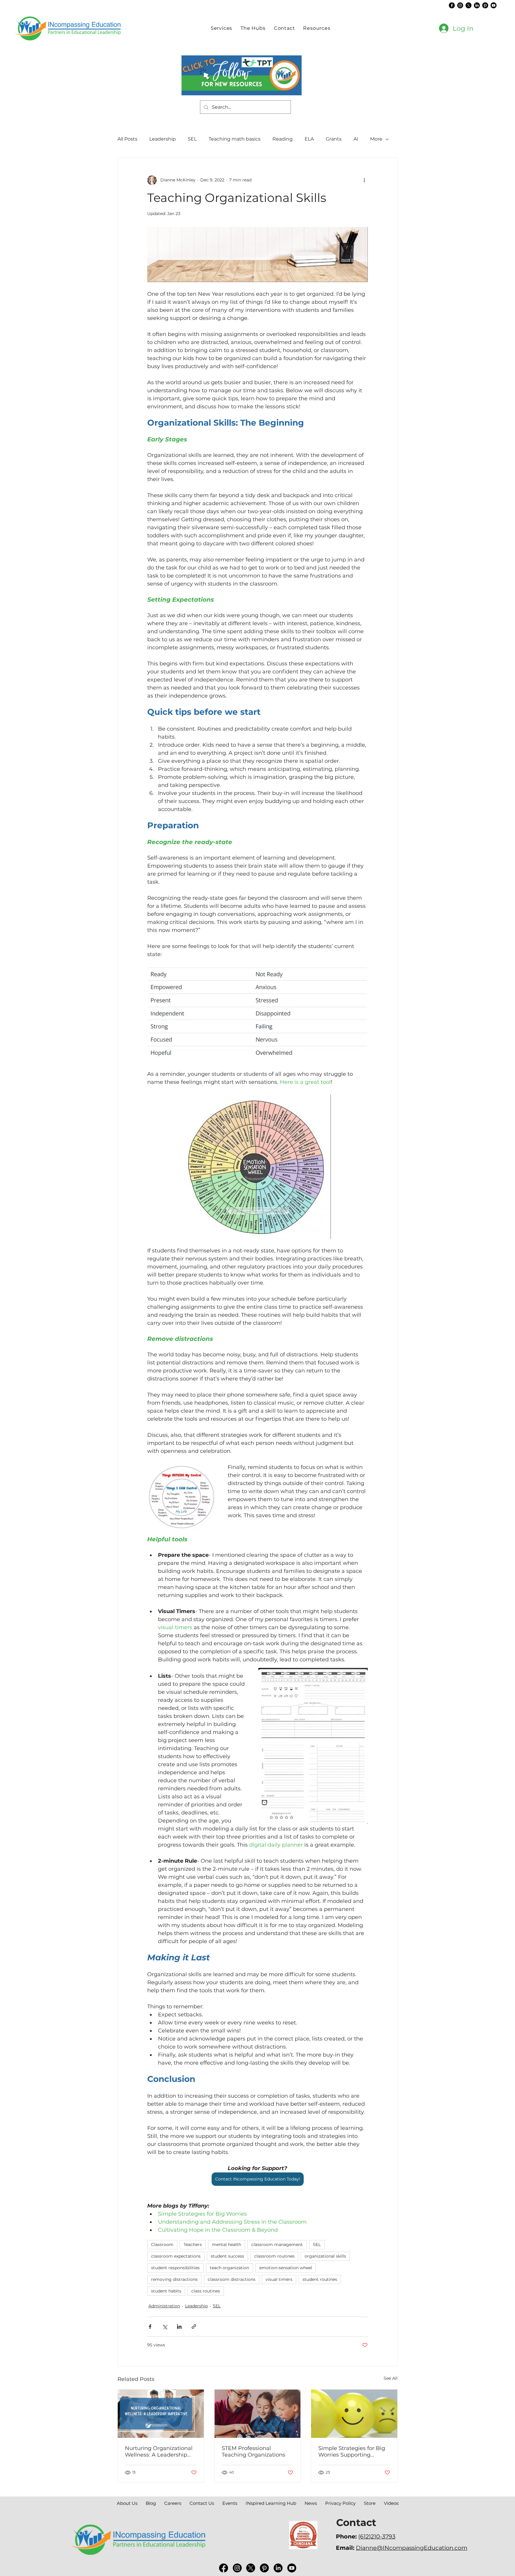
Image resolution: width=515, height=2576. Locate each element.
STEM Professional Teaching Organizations (253, 2452)
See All (391, 2378)
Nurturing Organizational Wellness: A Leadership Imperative (159, 2452)
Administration (164, 2306)
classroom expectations (176, 2256)
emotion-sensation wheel (286, 2268)
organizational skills (325, 2256)
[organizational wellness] (161, 2414)
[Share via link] (194, 2327)
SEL (192, 139)
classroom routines (274, 2256)
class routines (206, 2291)
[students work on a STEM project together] (258, 2414)
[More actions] (364, 180)
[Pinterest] (485, 5)
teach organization (229, 2268)
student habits (166, 2291)
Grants (334, 139)
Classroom (162, 2245)
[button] (253, 28)
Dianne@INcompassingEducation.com (412, 2548)
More (376, 139)
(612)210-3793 (377, 2536)
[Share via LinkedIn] (179, 2327)
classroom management (277, 2245)
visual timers (279, 2279)
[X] (469, 5)
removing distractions (174, 2279)
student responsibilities (175, 2268)
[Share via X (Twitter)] (165, 2327)
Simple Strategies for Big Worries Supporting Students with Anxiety (352, 2452)
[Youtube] (494, 5)
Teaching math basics (235, 139)
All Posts (127, 139)
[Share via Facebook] (150, 2327)
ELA (309, 139)
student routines (320, 2279)
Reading (283, 139)
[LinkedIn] (477, 5)
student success (227, 2256)
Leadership (163, 139)
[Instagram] (460, 5)
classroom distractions (232, 2279)
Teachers (193, 2245)
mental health (227, 2245)
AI (356, 139)
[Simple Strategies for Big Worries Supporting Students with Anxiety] (354, 2414)
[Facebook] (452, 5)
